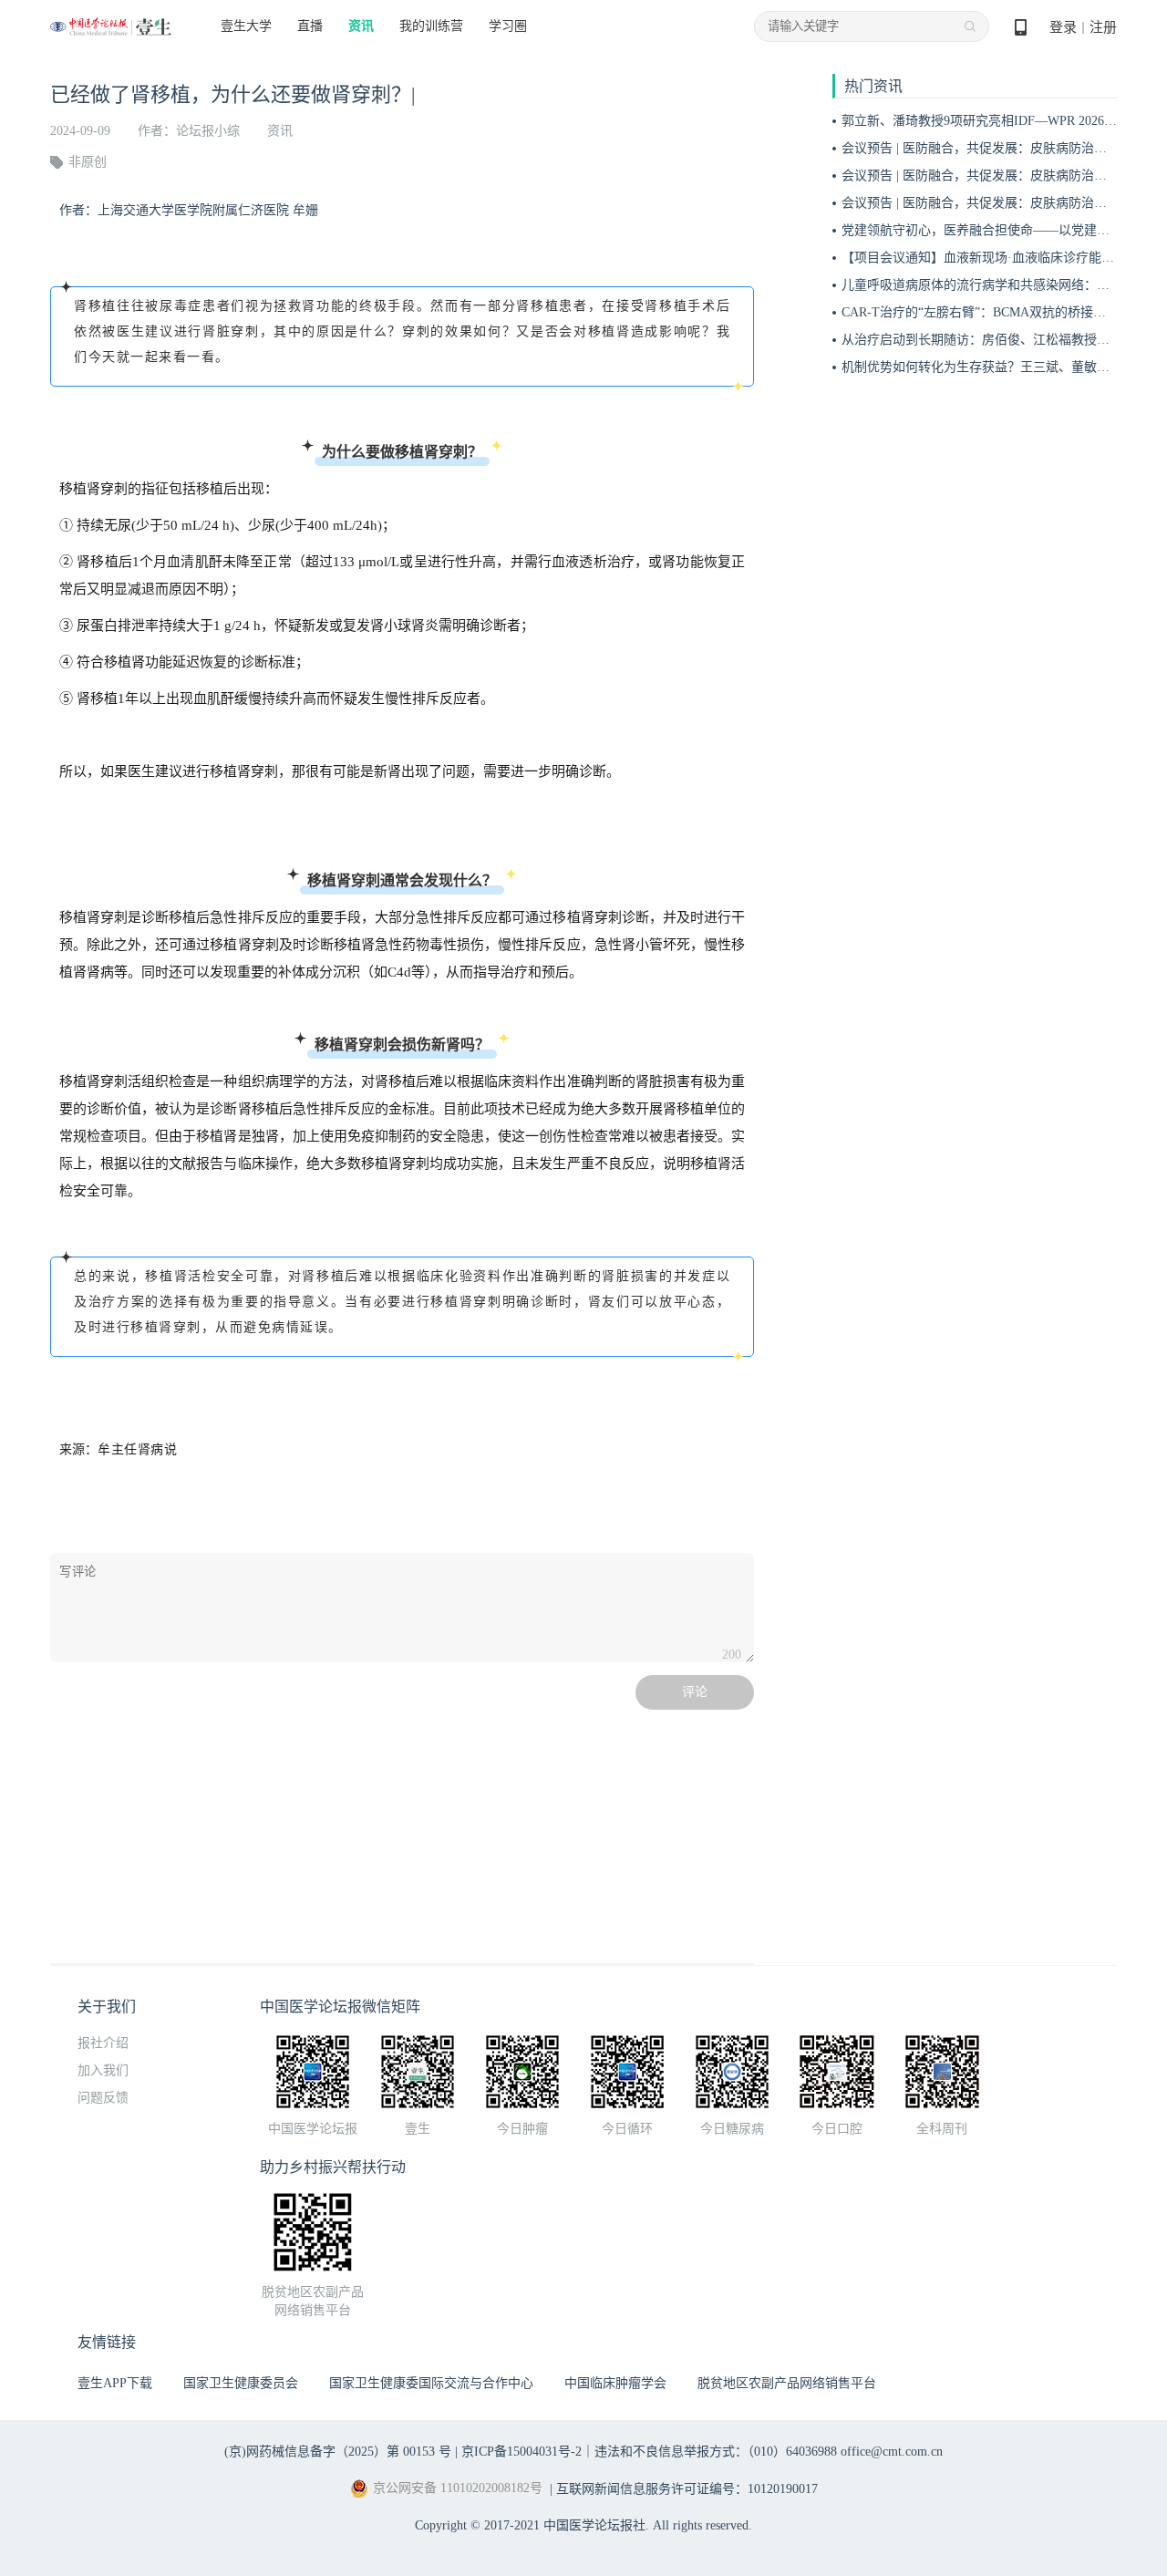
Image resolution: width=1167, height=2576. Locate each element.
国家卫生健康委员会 (241, 2383)
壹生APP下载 (115, 2383)
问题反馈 (103, 2098)
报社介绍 (103, 2043)
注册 (1103, 27)
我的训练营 (431, 26)
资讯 (361, 26)
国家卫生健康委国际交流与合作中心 (431, 2383)
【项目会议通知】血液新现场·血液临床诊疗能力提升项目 (1003, 258)
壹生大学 (246, 26)
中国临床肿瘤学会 (615, 2383)
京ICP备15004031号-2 (522, 2452)
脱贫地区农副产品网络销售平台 (787, 2383)
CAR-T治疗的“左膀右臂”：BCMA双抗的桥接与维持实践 (999, 312)
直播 (310, 26)
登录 (1063, 27)
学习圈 (508, 26)
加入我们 (103, 2070)
